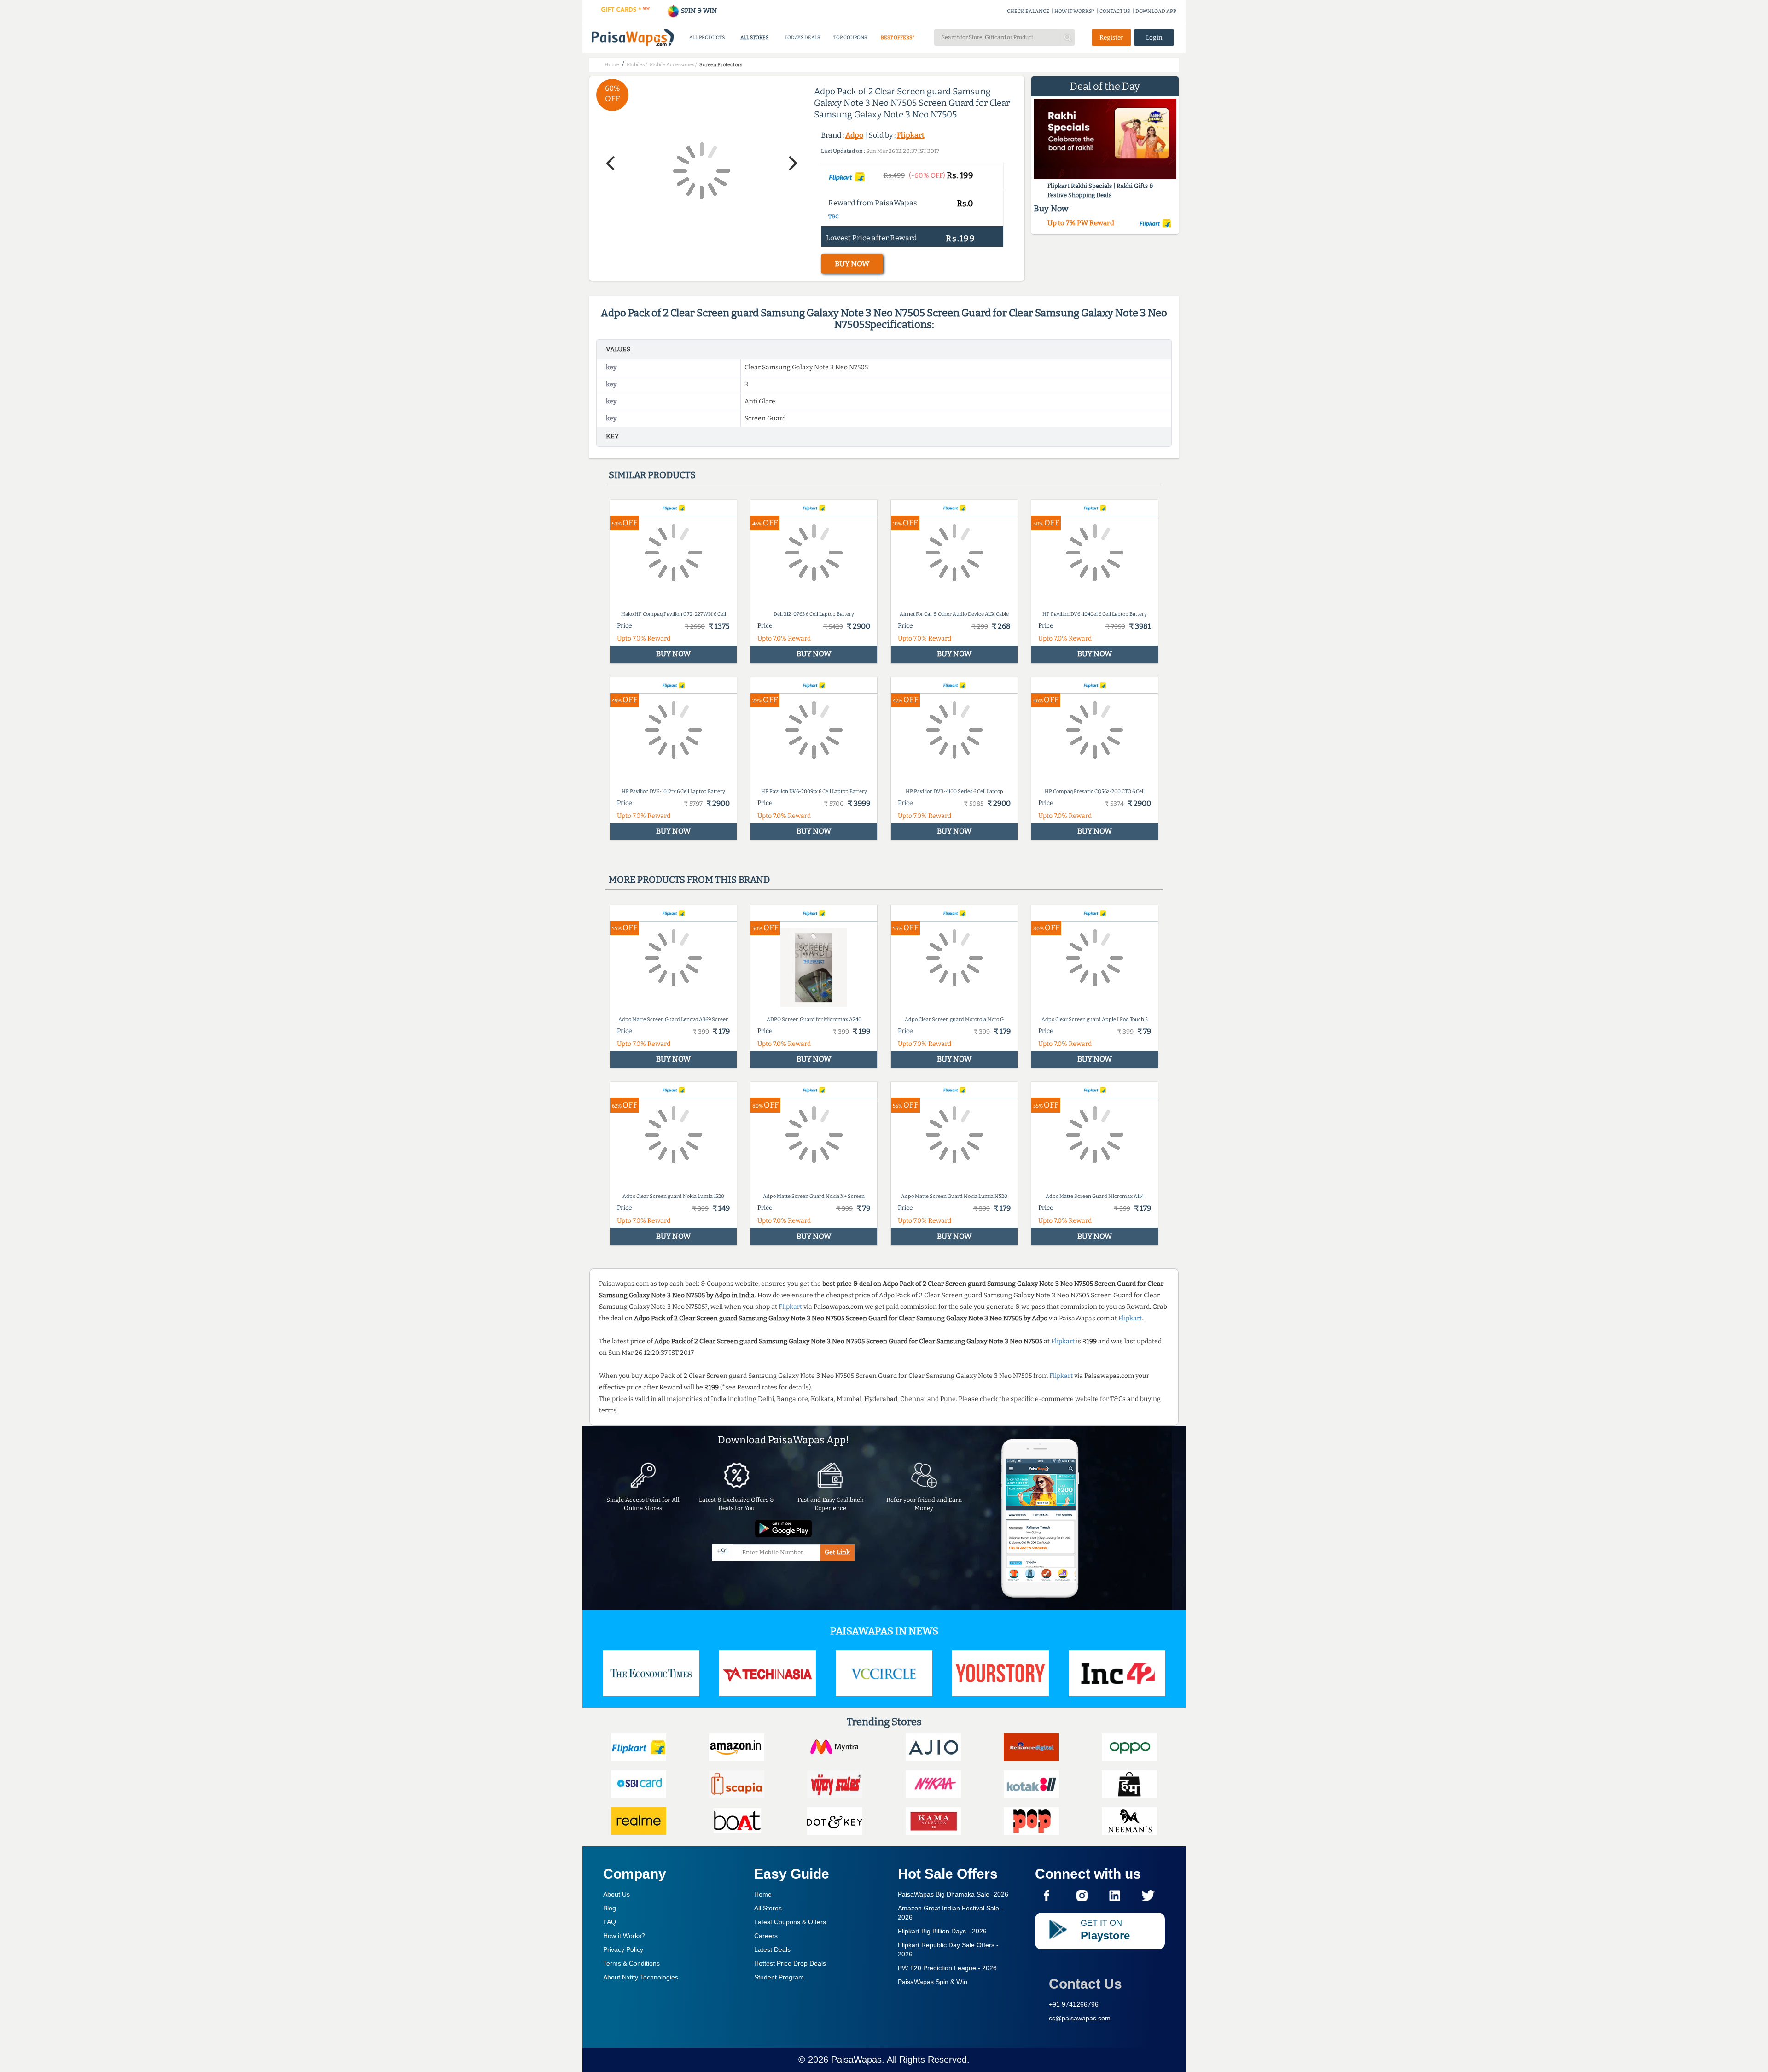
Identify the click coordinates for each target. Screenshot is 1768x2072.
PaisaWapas (856, 2060)
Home (763, 1894)
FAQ (610, 1922)
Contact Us (1085, 1984)
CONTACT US (1115, 11)
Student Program (779, 1977)
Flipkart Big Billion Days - (942, 1931)
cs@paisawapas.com (1080, 2018)
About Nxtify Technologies (641, 1977)
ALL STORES (754, 38)
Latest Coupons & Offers (790, 1922)
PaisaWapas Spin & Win (933, 1982)
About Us (616, 1894)
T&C (834, 216)
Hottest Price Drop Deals (790, 1963)
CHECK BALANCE (1028, 11)
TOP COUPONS (850, 38)
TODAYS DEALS (802, 38)
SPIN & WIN (698, 11)
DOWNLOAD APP (1156, 11)
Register (1111, 38)
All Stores (768, 1908)
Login (1154, 38)
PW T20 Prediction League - (947, 1968)
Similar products (652, 475)
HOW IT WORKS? (1074, 11)
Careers (766, 1936)
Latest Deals (772, 1949)
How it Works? (624, 1936)
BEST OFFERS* (898, 38)
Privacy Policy (623, 1949)
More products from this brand (689, 880)
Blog (610, 1908)
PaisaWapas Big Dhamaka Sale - (953, 1894)
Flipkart (911, 135)
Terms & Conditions (631, 1963)
